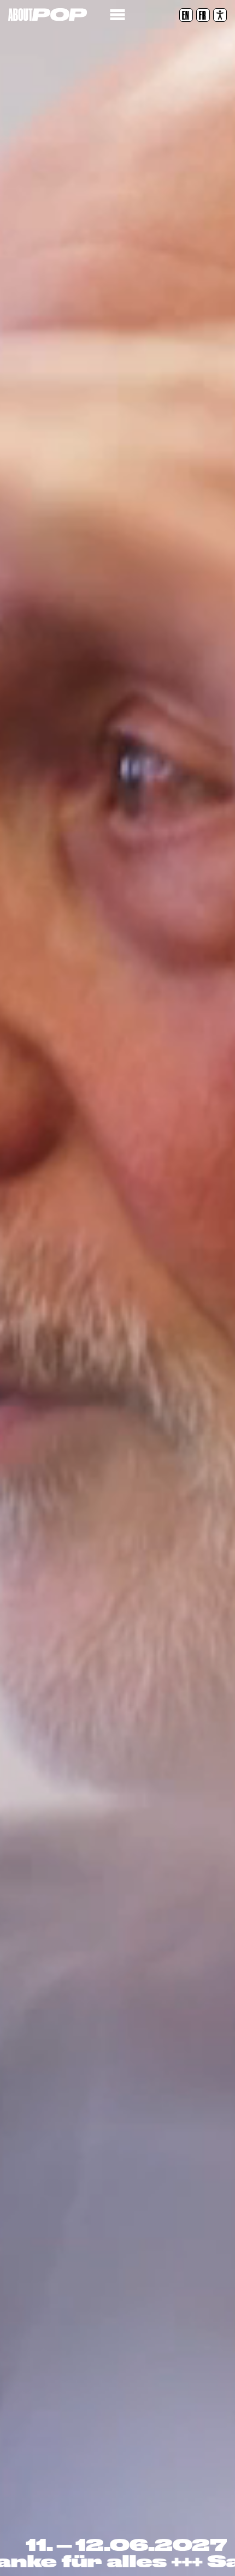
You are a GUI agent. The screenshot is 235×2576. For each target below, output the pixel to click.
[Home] (48, 14)
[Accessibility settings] (220, 15)
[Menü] (118, 15)
